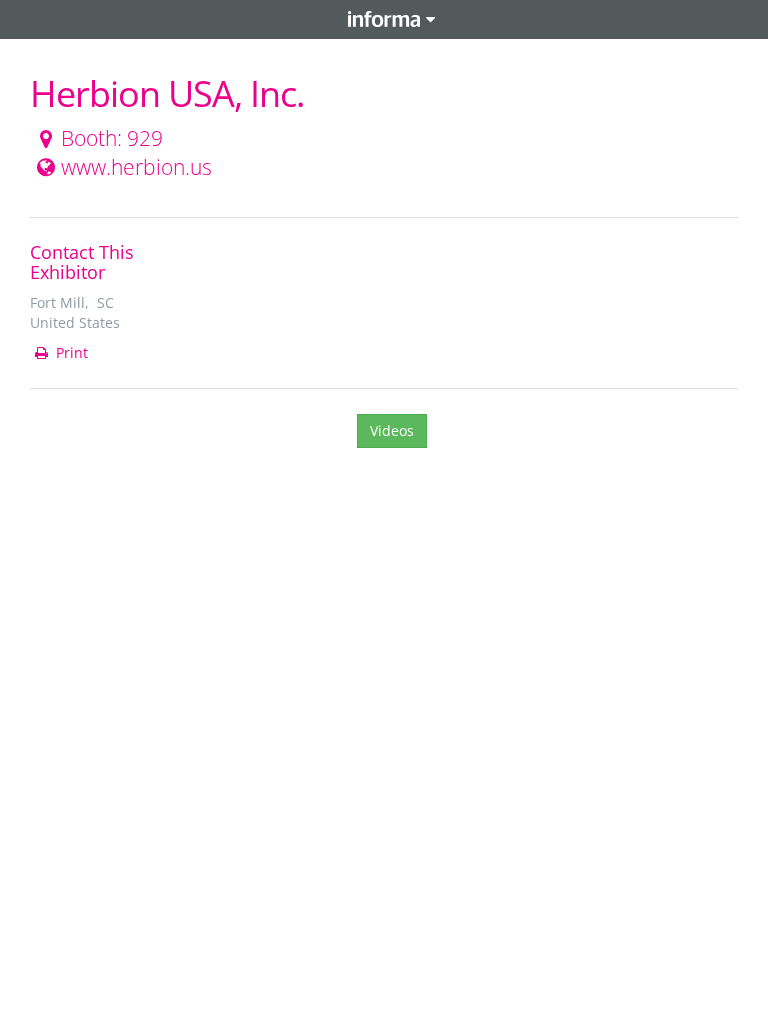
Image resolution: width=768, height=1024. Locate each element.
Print (70, 352)
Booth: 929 (112, 138)
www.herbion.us (136, 167)
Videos (392, 430)
